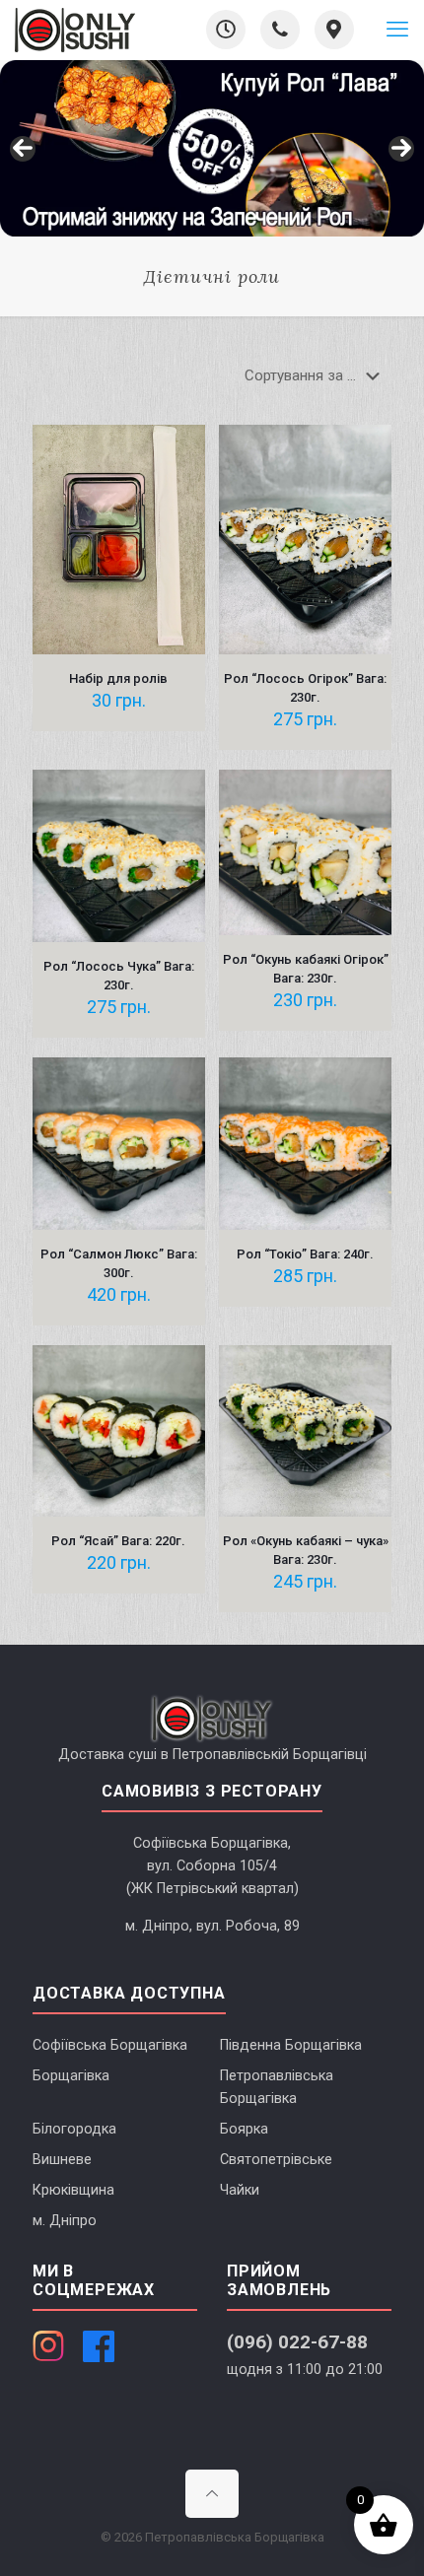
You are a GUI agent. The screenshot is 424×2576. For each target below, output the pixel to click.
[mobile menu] (397, 30)
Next (401, 149)
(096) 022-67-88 (297, 2342)
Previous (23, 149)
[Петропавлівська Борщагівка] (75, 30)
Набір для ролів (118, 678)
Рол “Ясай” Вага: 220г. (118, 1541)
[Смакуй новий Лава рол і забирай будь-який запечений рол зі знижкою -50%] (212, 148)
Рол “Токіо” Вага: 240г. (305, 1254)
